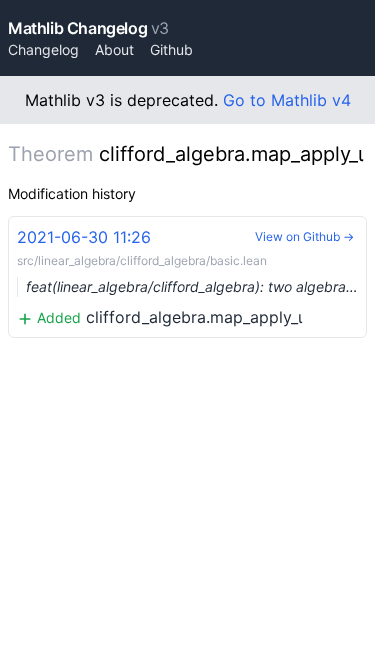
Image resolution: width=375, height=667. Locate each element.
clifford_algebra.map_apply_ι (192, 277)
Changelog (43, 49)
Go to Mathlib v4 (287, 100)
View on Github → (304, 236)
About (114, 49)
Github (171, 49)
